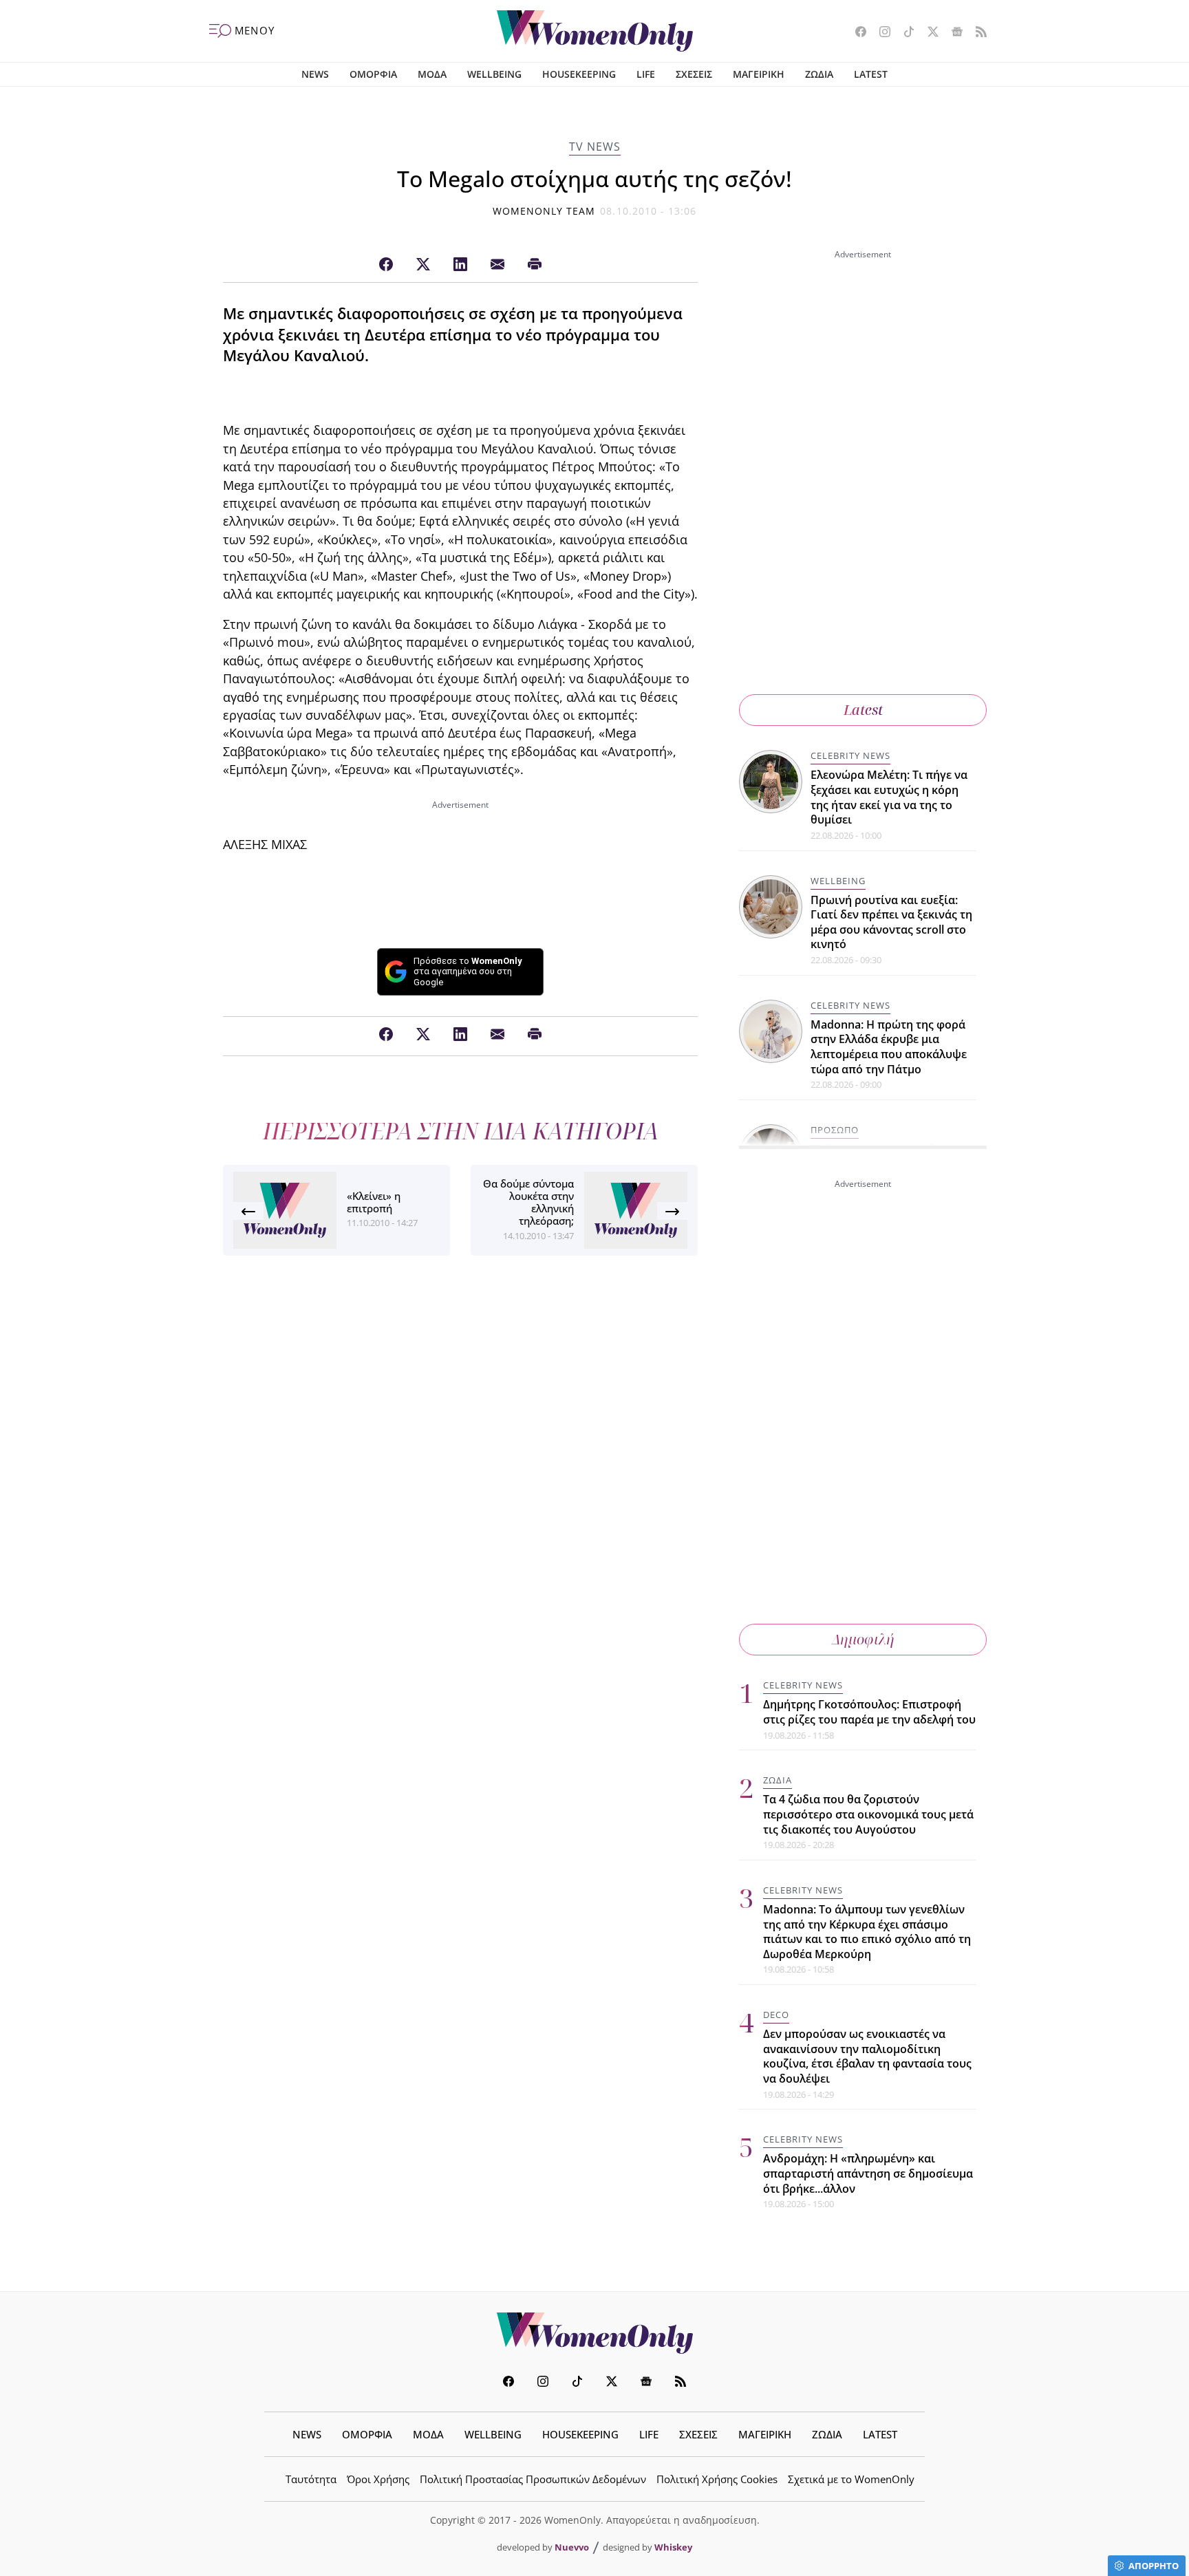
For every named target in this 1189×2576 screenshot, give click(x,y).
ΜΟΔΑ (432, 74)
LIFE (646, 74)
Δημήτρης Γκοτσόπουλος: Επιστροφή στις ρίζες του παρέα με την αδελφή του (869, 1712)
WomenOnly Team (544, 211)
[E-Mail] (497, 265)
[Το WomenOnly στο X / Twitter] (928, 33)
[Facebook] (386, 265)
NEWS (315, 74)
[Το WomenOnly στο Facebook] (856, 33)
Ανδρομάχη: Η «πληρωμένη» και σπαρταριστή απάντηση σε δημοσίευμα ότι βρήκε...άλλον (868, 2173)
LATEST (871, 74)
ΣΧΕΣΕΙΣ (694, 74)
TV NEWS (595, 147)
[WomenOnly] (595, 31)
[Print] (535, 265)
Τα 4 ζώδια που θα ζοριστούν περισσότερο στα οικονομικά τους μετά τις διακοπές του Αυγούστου (868, 1814)
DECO (776, 2015)
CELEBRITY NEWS (850, 755)
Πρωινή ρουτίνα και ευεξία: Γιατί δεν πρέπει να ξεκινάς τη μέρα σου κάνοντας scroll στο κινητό (891, 922)
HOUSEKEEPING (579, 74)
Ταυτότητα (311, 2479)
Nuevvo (572, 2547)
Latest (863, 710)
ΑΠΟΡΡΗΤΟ (1154, 2566)
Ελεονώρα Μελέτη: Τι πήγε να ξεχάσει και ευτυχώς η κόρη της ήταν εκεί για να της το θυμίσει (889, 797)
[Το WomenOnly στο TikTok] (904, 33)
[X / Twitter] (423, 265)
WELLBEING (494, 74)
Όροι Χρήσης (378, 2479)
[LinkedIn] (460, 265)
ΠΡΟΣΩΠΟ (835, 1130)
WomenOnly (594, 2333)
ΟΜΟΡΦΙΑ (373, 74)
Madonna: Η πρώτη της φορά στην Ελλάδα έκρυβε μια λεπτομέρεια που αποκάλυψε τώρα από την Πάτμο (889, 1047)
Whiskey (673, 2547)
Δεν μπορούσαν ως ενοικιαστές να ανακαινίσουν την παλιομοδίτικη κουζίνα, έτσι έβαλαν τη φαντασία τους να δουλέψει (867, 2056)
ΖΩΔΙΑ (819, 74)
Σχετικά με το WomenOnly (851, 2479)
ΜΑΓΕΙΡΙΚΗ (759, 74)
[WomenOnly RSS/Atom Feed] (976, 33)
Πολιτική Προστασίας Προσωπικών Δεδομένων (533, 2479)
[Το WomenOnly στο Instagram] (880, 33)
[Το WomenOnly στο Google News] (952, 33)
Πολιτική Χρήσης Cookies (717, 2479)
